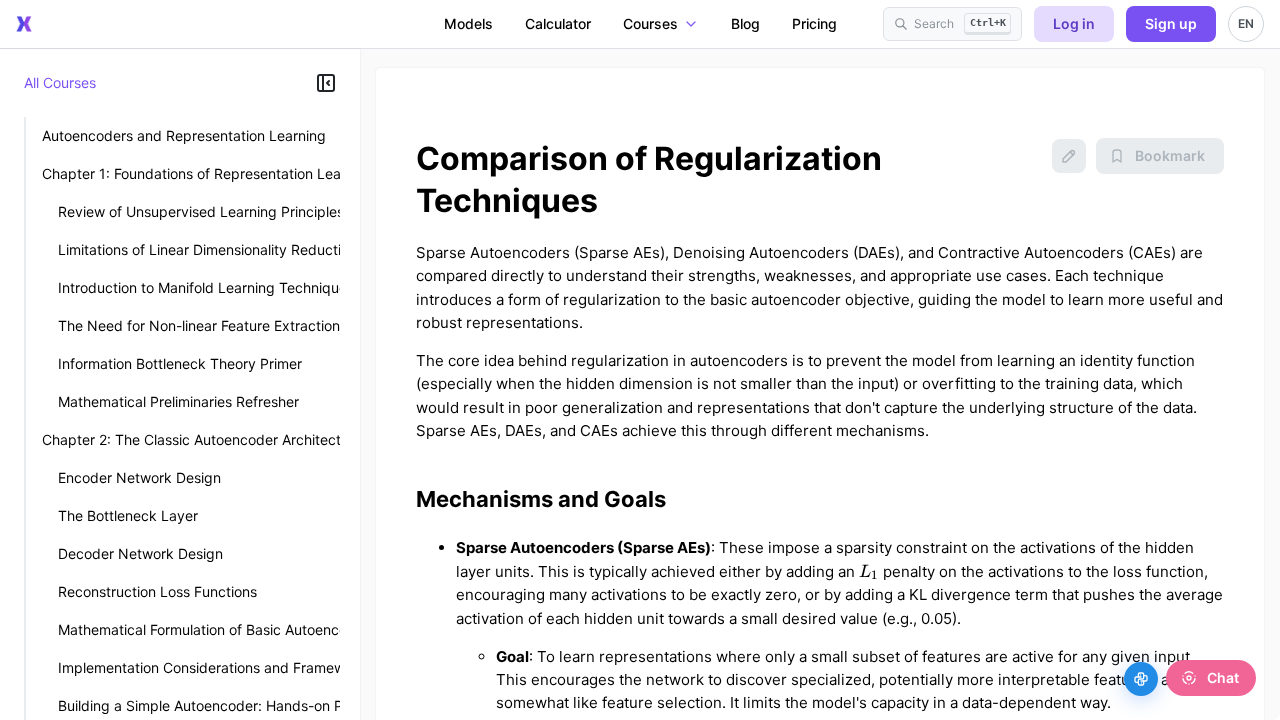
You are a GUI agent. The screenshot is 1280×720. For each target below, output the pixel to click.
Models (468, 23)
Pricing (814, 23)
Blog (745, 23)
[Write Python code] (1141, 679)
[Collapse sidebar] (326, 83)
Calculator (558, 23)
